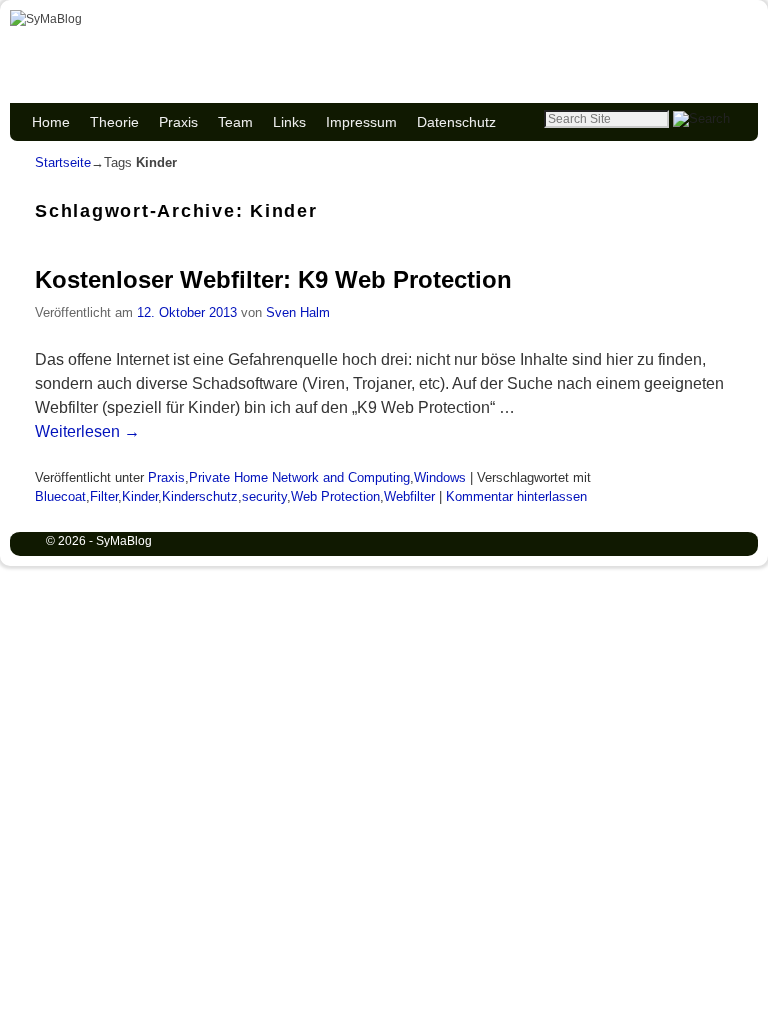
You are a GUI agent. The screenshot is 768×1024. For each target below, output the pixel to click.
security (264, 496)
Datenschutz (456, 122)
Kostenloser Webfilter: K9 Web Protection (273, 279)
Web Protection (335, 496)
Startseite (63, 162)
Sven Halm (298, 312)
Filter (104, 496)
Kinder (140, 496)
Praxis (178, 122)
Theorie (114, 122)
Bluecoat (60, 496)
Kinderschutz (200, 496)
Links (289, 122)
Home (51, 122)
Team (235, 122)
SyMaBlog (112, 41)
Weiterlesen (87, 431)
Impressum (361, 122)
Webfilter (409, 496)
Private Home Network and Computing (299, 477)
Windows (440, 477)
